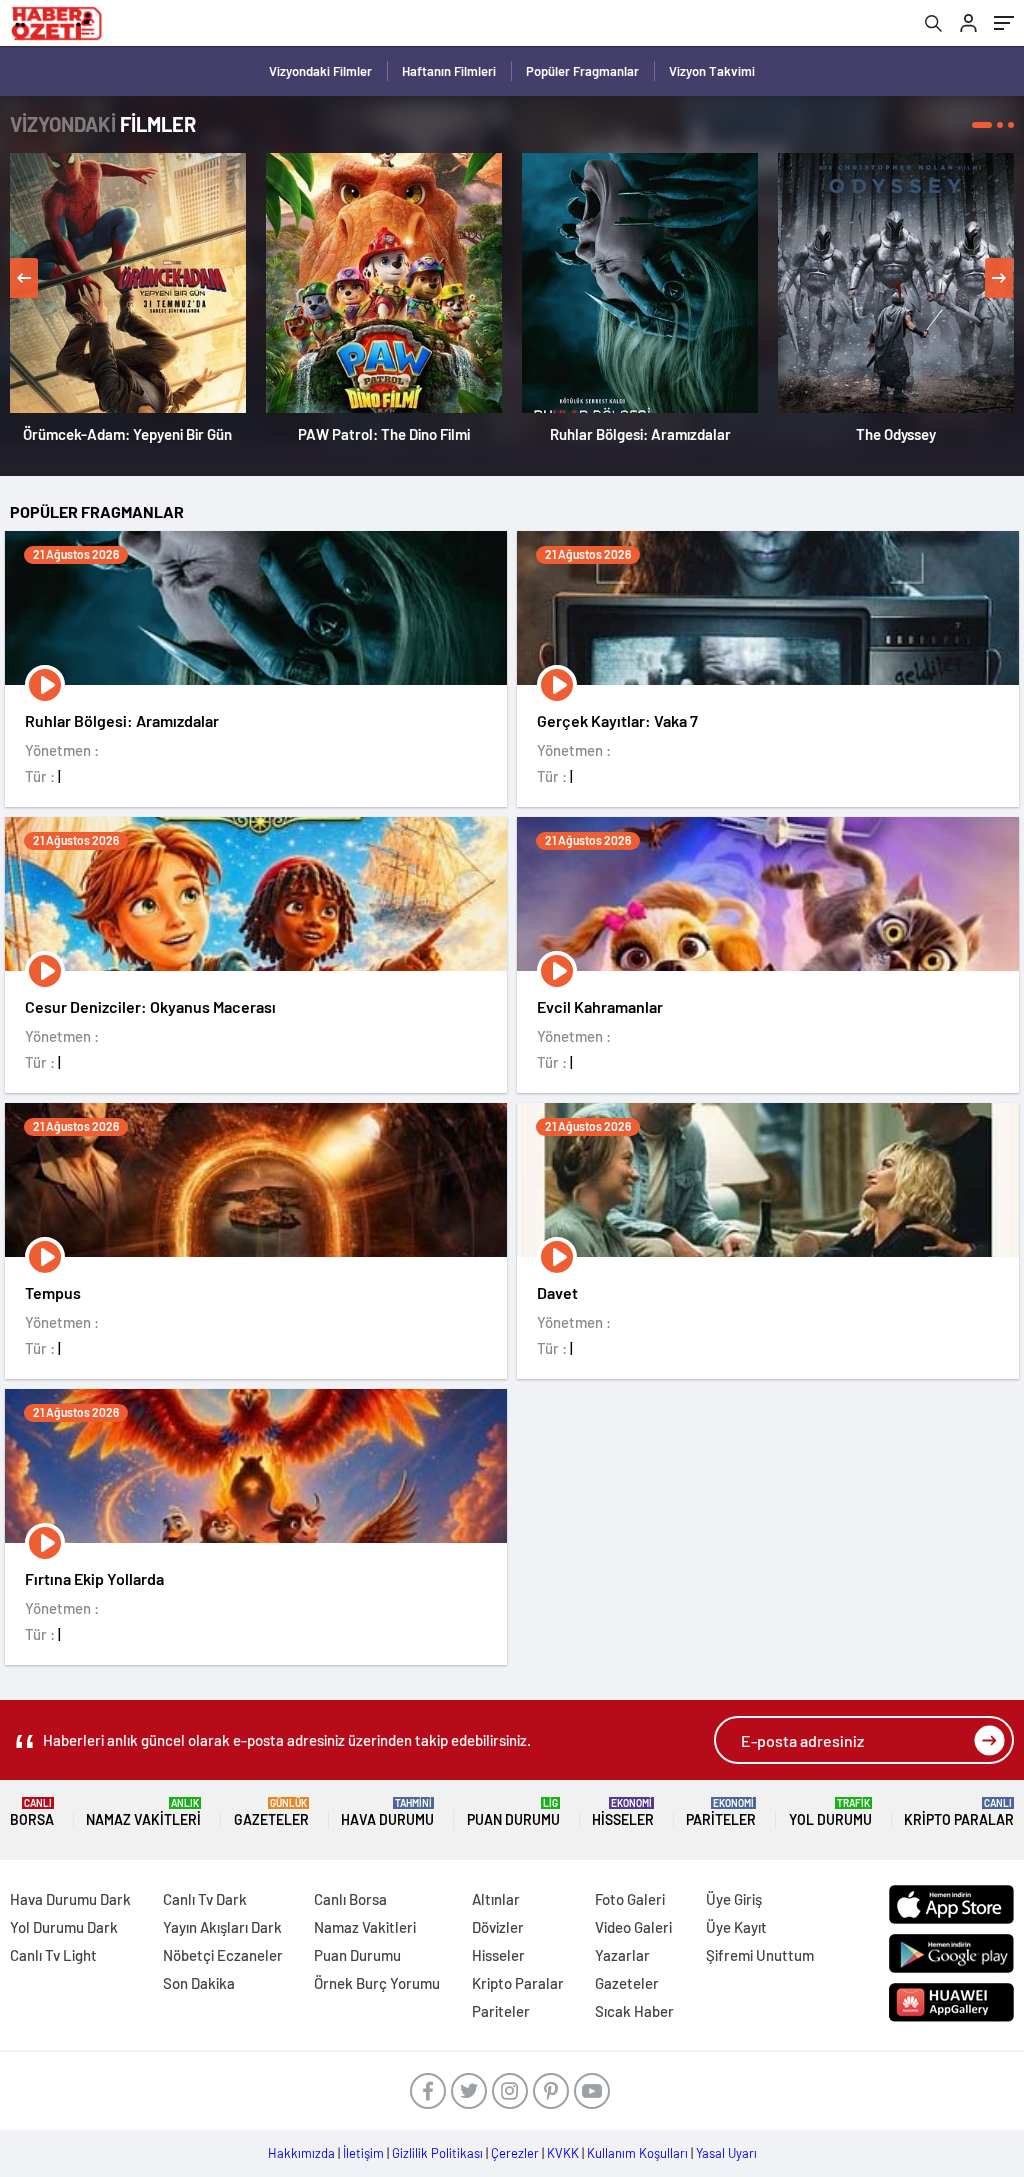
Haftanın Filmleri (449, 71)
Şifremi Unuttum (760, 1955)
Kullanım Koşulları (637, 2153)
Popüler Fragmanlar (582, 71)
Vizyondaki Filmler (320, 71)
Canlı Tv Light (53, 1955)
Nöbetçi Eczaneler (223, 1955)
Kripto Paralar (959, 1812)
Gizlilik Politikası (437, 2153)
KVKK (563, 2153)
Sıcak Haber (634, 2011)
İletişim (363, 2153)
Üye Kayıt (736, 1927)
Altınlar (496, 1899)
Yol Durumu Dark (64, 1927)
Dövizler (498, 1927)
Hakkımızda (301, 2153)
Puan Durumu (513, 1812)
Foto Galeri (630, 1899)
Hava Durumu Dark (70, 1899)
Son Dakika (199, 1983)
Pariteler (721, 1812)
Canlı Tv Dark (205, 1899)
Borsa (32, 1812)
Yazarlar (622, 1955)
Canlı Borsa (350, 1899)
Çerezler (515, 2153)
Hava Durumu (387, 1812)
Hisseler (623, 1812)
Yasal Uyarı (726, 2153)
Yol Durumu (830, 1812)
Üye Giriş (734, 1899)
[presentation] (24, 278)
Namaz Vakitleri (143, 1812)
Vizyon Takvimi (712, 71)
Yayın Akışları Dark (222, 1927)
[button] (982, 125)
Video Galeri (633, 1927)
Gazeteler (271, 1812)
